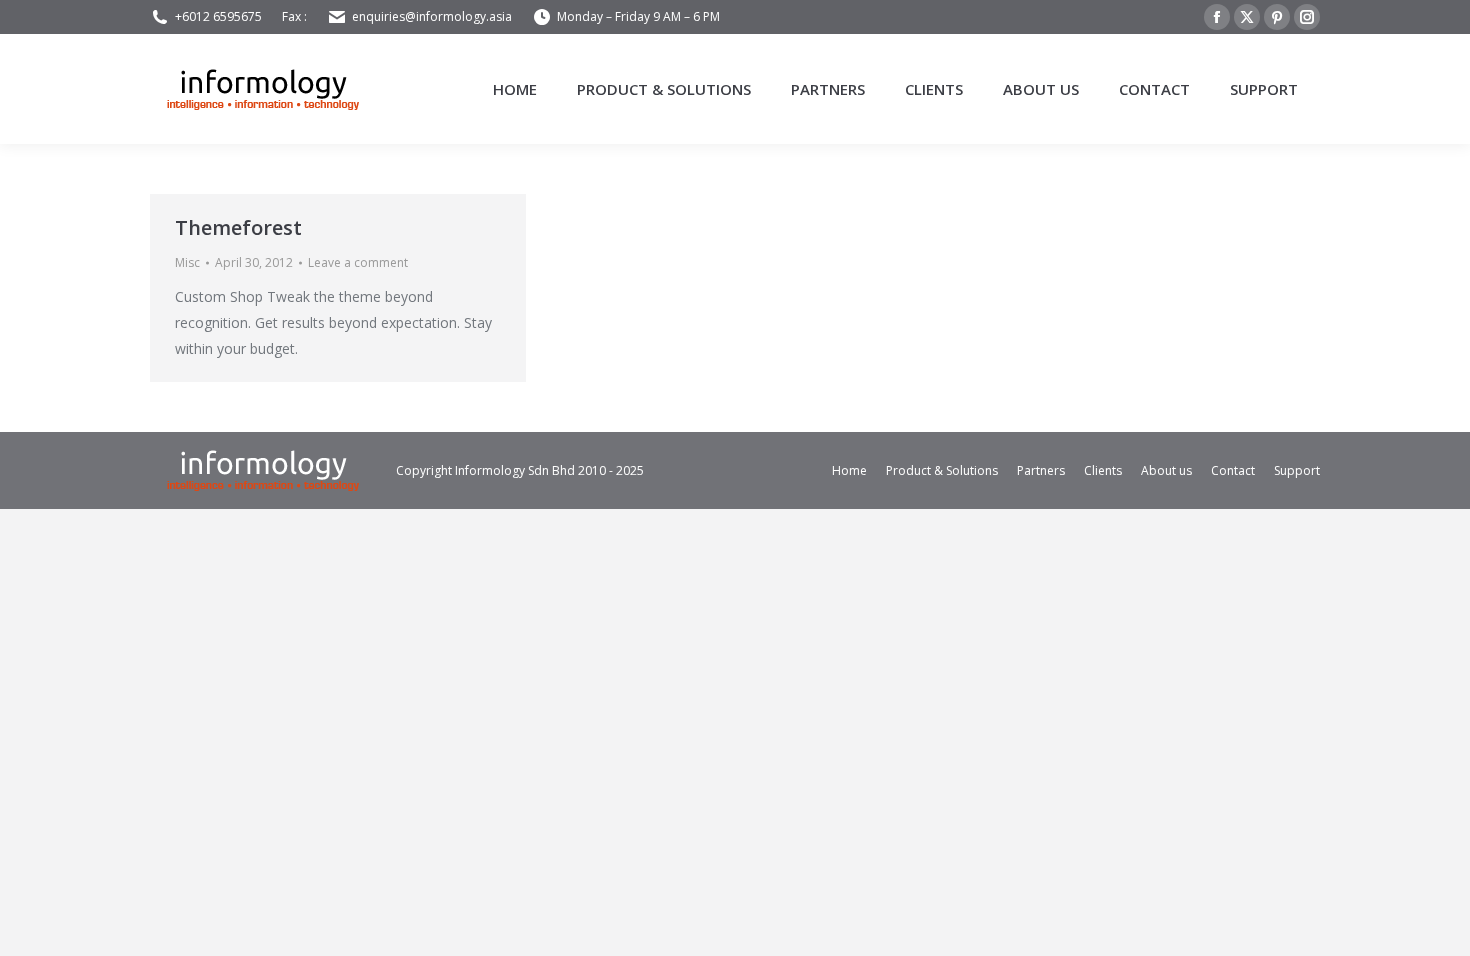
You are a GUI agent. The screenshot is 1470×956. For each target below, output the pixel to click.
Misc (187, 262)
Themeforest (238, 227)
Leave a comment (358, 262)
